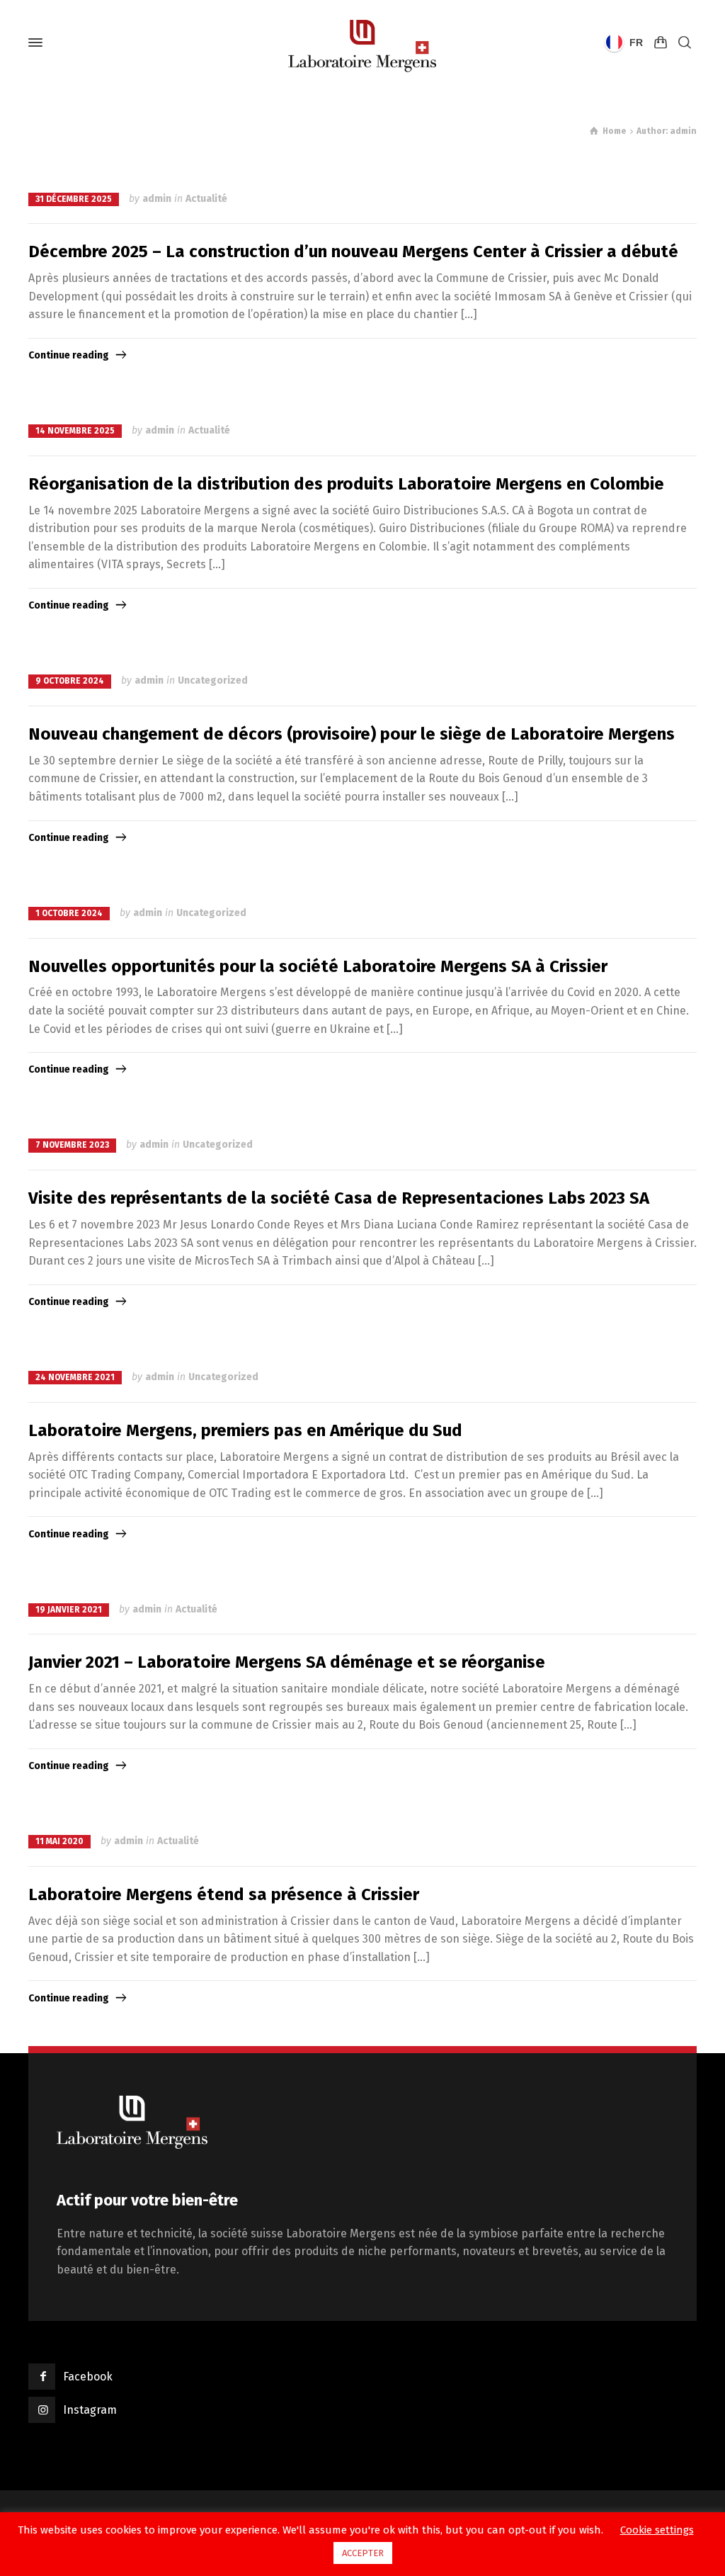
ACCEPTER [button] (363, 2553)
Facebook (88, 2377)
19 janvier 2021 (69, 1610)
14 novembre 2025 (75, 431)
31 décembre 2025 (74, 199)
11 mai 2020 (59, 1841)
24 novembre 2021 (75, 1377)
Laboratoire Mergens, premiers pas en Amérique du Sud (245, 1430)
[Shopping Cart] (661, 43)
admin (157, 199)
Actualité (206, 199)
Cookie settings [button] (657, 2530)
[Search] (685, 43)
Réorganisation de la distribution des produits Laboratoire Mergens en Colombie (346, 484)
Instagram (90, 2410)
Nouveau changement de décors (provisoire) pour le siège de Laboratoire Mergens (352, 734)
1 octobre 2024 (69, 913)
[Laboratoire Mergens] (362, 43)
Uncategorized (213, 680)
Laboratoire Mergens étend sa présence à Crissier (224, 1894)
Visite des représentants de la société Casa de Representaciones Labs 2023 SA (339, 1198)
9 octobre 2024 (70, 681)
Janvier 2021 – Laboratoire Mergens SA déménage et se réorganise (287, 1662)
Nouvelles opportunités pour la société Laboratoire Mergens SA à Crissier (318, 966)
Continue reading (69, 355)
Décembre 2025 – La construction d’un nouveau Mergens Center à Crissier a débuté (353, 252)
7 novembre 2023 (72, 1145)
